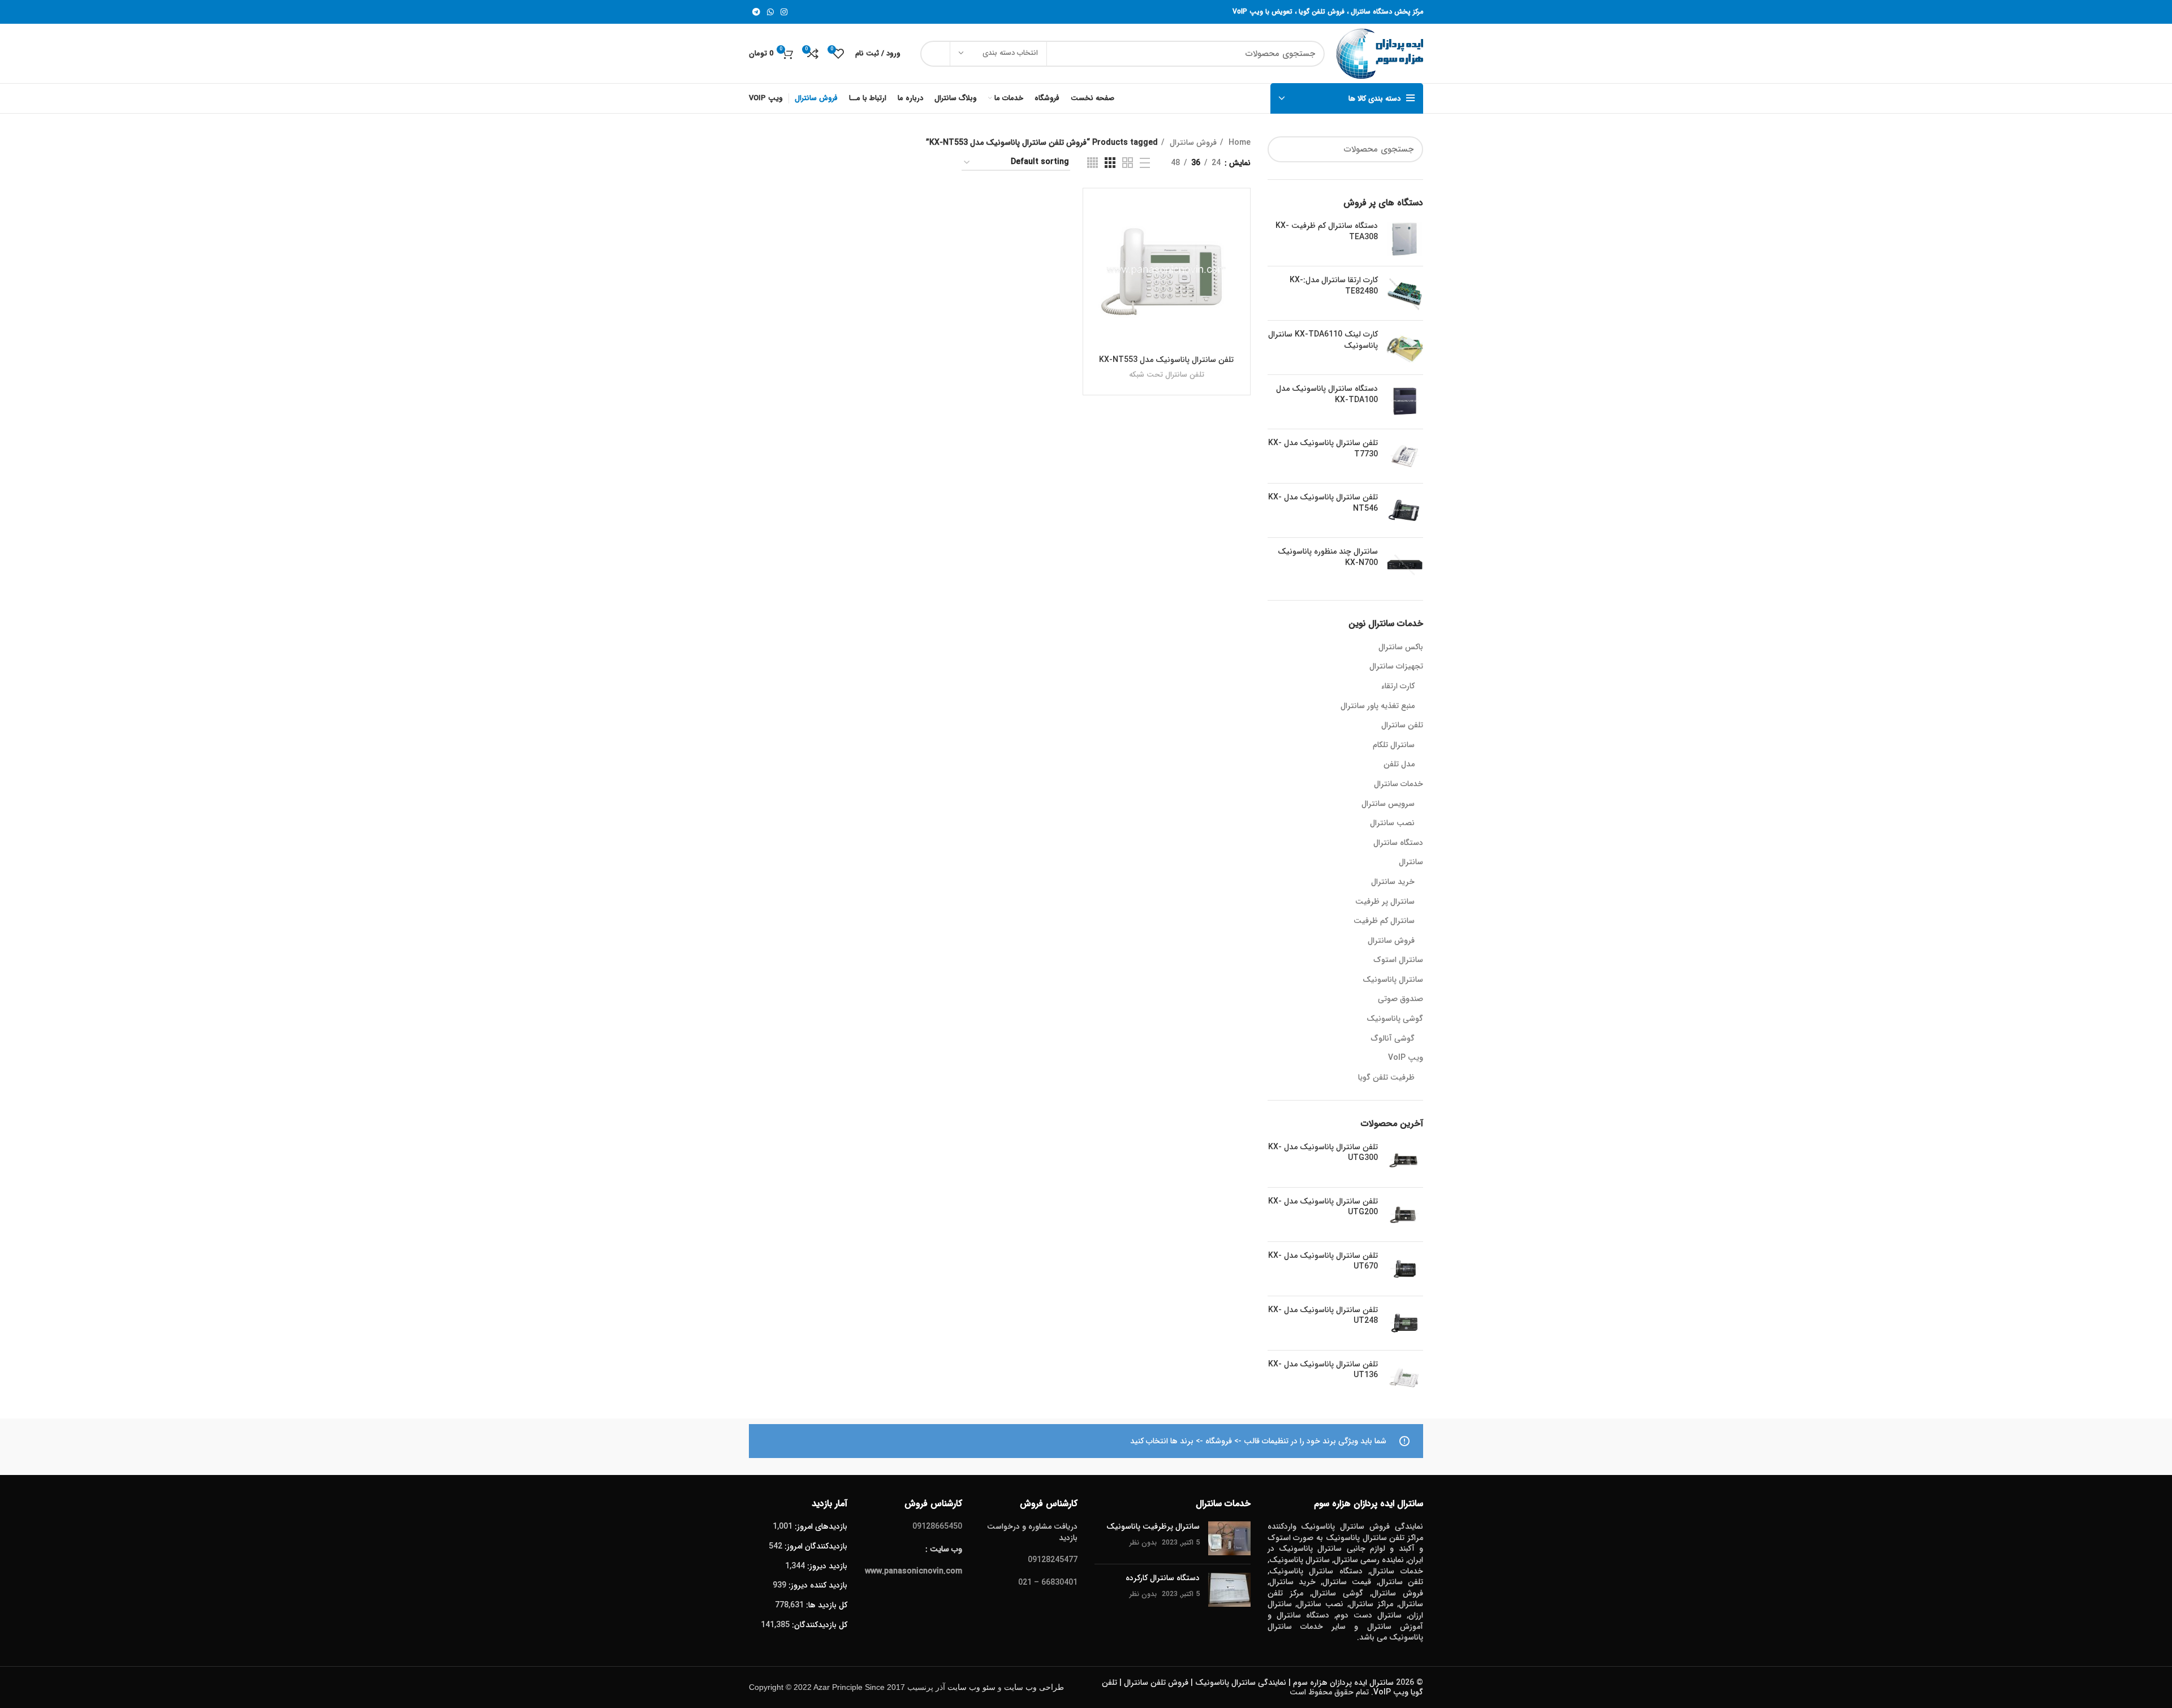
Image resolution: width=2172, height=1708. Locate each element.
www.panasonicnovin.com (913, 1571)
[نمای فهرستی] (1145, 163)
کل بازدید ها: (826, 1605)
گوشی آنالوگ (1393, 1039)
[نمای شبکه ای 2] (1128, 163)
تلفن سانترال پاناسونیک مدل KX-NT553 (1166, 360)
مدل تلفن (1399, 765)
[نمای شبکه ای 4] (1093, 163)
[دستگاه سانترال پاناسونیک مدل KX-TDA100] (1405, 402)
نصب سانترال (1392, 823)
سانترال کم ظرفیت (1384, 921)
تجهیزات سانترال (1396, 667)
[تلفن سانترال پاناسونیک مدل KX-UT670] (1405, 1269)
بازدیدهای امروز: (820, 1526)
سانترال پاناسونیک (1393, 980)
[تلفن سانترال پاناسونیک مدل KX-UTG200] (1405, 1215)
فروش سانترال (1391, 941)
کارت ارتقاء (1398, 687)
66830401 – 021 (1048, 1582)
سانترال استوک (1398, 960)
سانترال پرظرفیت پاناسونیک (1153, 1526)
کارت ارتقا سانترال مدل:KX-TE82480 (1334, 286)
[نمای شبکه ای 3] (1110, 163)
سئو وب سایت (971, 1687)
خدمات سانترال (1399, 784)
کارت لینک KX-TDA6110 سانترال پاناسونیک (1323, 340)
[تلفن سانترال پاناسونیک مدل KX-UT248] (1405, 1323)
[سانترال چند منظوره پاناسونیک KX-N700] (1405, 565)
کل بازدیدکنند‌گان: (818, 1625)
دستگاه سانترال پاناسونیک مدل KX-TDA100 (1327, 394)
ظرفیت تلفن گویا (1386, 1078)
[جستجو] (936, 54)
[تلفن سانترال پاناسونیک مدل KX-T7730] (1405, 456)
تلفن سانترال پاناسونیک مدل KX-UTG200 (1323, 1207)
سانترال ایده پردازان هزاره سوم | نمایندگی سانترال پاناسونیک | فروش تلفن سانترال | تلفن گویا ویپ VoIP (1262, 1687)
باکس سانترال (1401, 648)
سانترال (1411, 862)
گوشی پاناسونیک (1395, 1019)
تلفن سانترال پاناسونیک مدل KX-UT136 (1323, 1370)
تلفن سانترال (1402, 726)
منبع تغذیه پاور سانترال (1378, 706)
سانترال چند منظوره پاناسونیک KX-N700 (1328, 557)
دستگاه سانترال (1398, 843)
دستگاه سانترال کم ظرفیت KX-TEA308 (1327, 232)
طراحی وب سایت (1034, 1687)
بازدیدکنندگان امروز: (815, 1546)
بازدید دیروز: (826, 1566)
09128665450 (937, 1526)
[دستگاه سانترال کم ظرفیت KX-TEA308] (1405, 239)
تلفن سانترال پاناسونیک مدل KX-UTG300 (1323, 1153)
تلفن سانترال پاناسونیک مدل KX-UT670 (1323, 1261)
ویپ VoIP (1406, 1058)
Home (1238, 143)
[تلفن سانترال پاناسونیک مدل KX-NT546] (1405, 510)
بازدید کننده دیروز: (817, 1585)
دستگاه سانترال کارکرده (1163, 1578)
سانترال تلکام (1394, 745)
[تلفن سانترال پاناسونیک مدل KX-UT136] (1405, 1377)
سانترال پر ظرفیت (1385, 902)
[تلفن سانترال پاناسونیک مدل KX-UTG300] (1405, 1160)
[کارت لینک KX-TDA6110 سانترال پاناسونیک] (1405, 348)
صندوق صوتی (1400, 999)
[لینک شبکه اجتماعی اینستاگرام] (784, 12)
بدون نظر (1143, 1543)
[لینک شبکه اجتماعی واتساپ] (770, 12)
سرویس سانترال (1388, 804)
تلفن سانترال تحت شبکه (1167, 375)
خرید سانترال (1393, 882)
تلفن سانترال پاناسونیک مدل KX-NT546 (1323, 503)
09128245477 (1053, 1560)
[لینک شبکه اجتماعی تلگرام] (756, 12)
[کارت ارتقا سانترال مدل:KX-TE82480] (1405, 293)
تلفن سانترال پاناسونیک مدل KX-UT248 (1323, 1316)
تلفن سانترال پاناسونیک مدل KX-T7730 (1323, 449)
